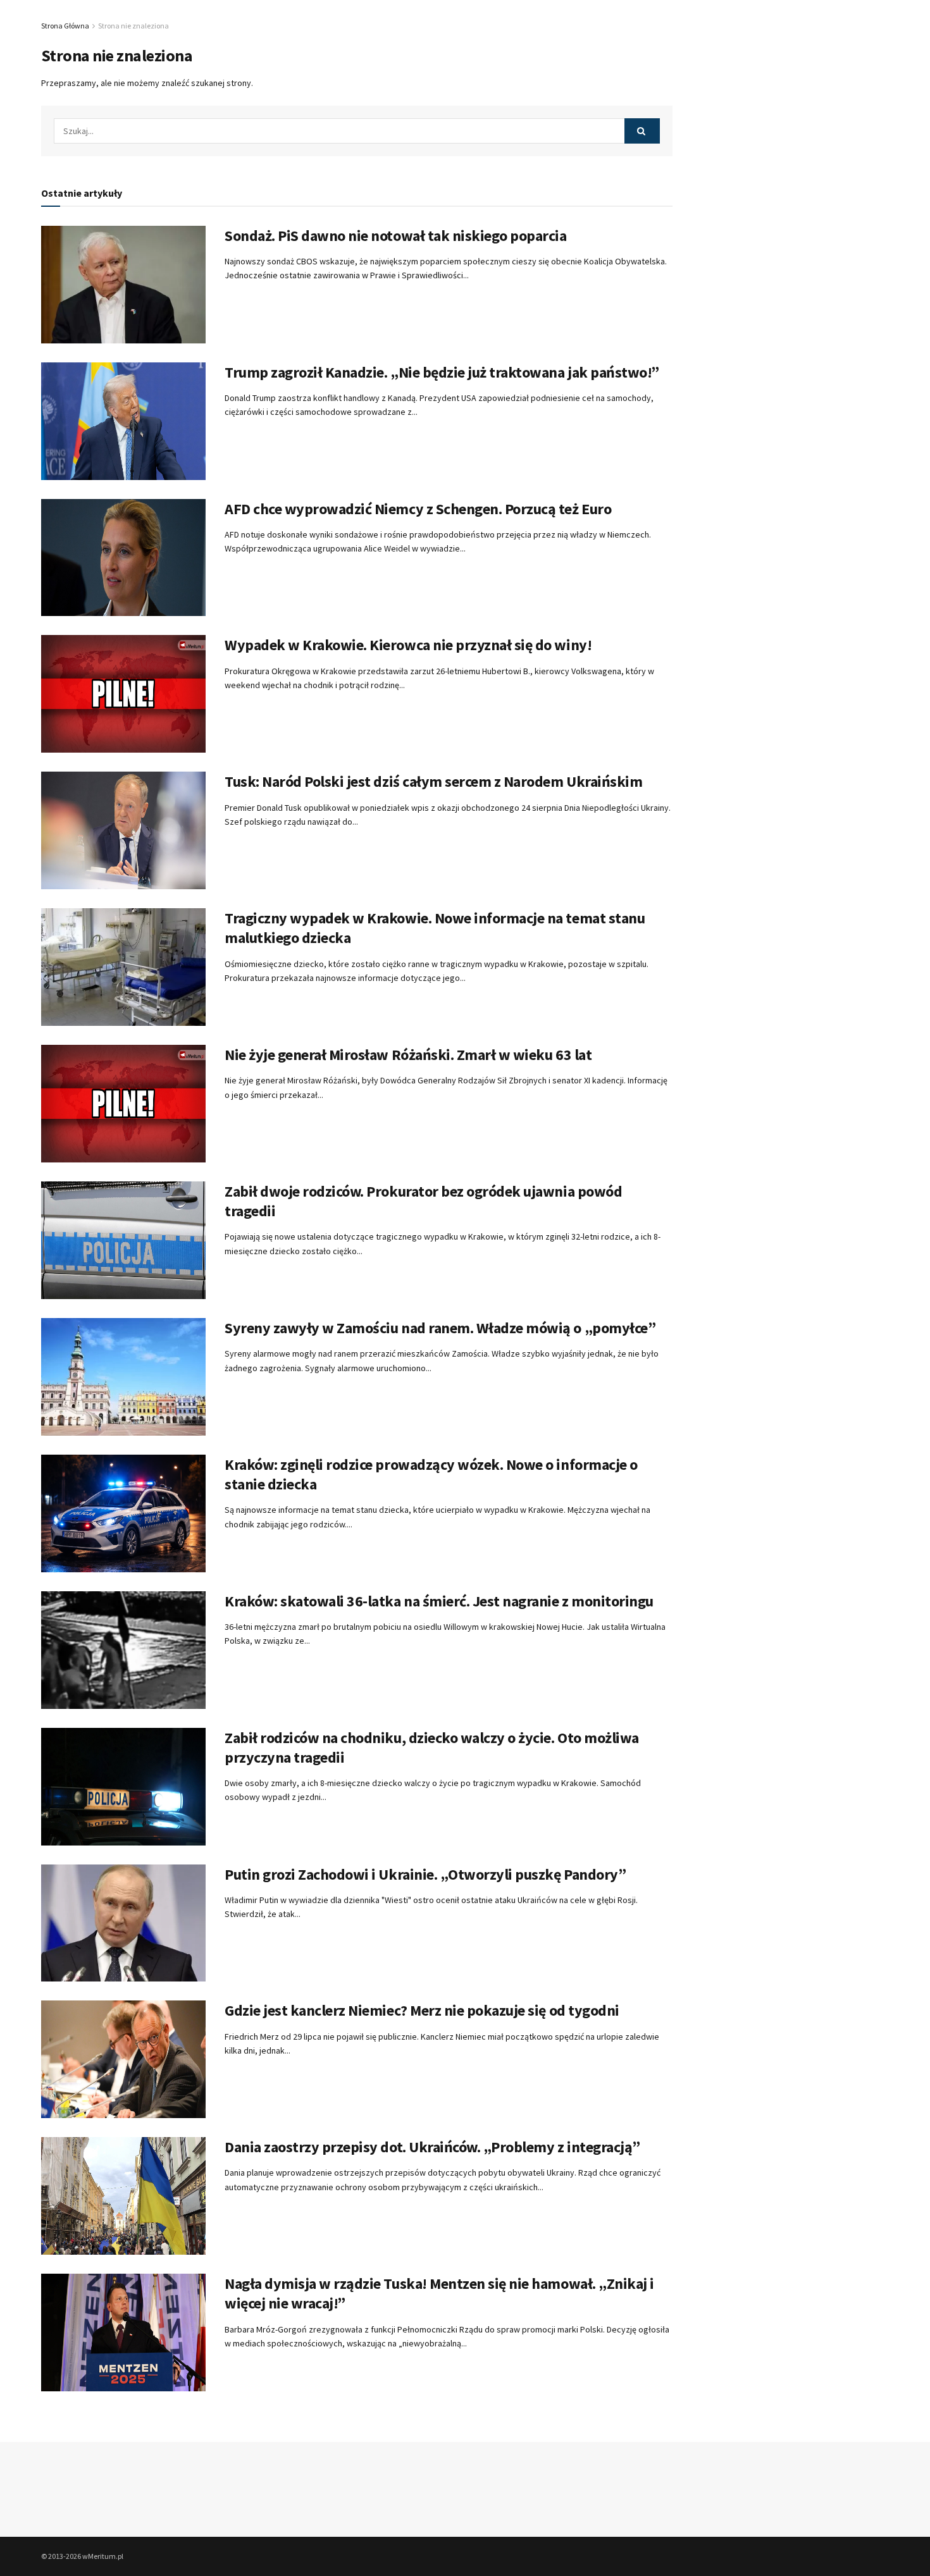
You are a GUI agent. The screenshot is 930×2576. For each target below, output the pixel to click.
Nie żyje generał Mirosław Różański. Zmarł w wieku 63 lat (408, 1055)
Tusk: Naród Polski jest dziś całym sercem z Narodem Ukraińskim (433, 781)
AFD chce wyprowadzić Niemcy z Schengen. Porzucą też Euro (418, 509)
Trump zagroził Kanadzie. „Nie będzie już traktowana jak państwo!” (442, 372)
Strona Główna (65, 26)
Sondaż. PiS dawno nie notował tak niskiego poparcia (396, 236)
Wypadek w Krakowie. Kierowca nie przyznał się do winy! (408, 645)
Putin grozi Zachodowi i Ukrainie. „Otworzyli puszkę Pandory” (425, 1874)
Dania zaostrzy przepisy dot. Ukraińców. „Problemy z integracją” (432, 2147)
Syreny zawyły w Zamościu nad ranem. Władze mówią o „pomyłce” (440, 1328)
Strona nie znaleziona (133, 26)
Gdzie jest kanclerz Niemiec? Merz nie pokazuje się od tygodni (422, 2010)
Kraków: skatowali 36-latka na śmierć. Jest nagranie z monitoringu (439, 1601)
